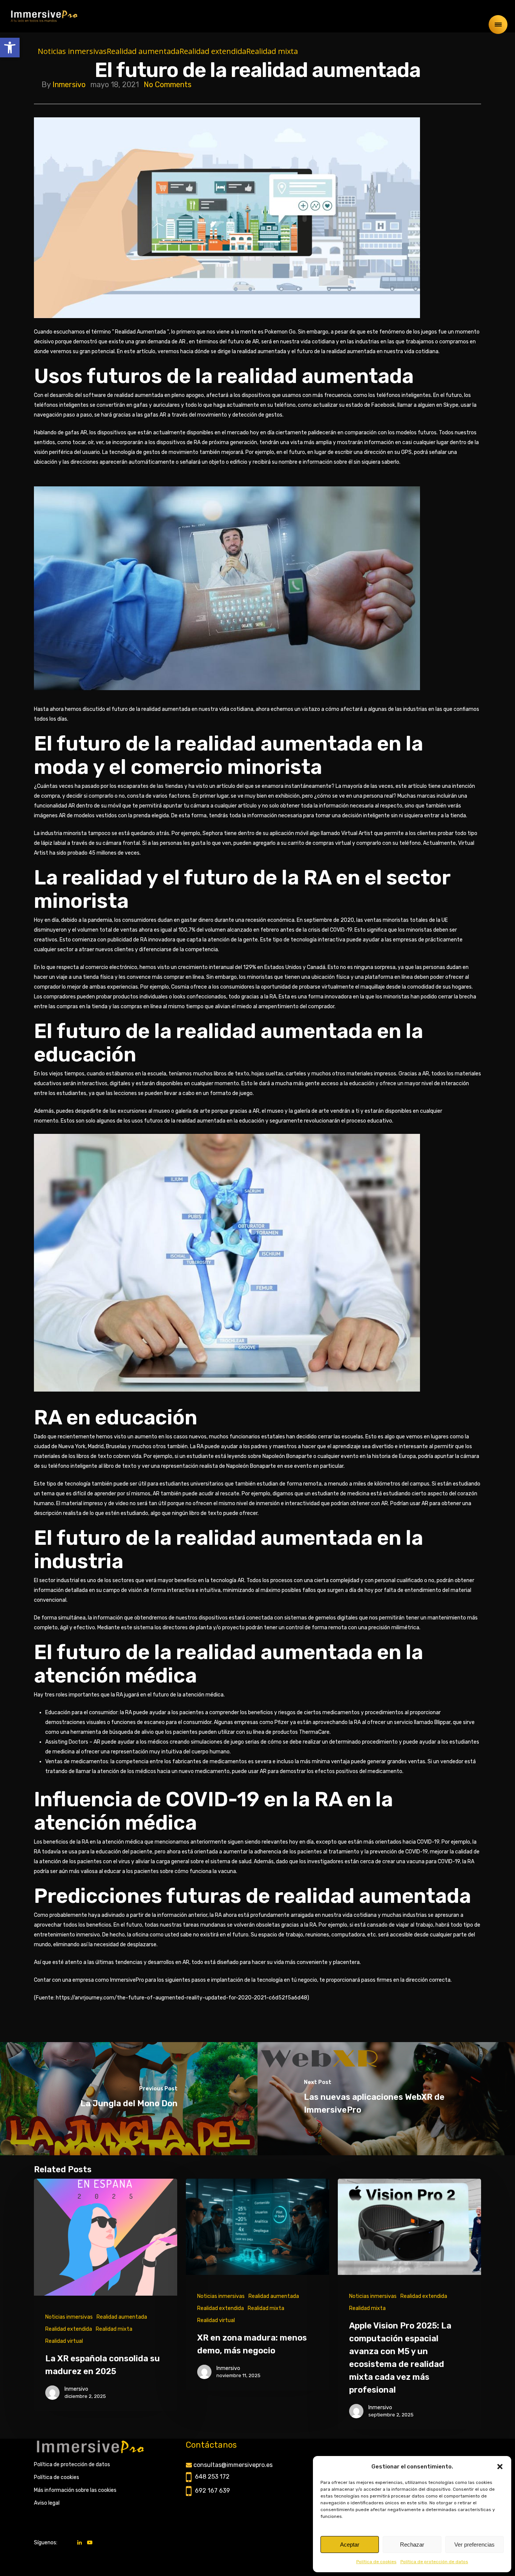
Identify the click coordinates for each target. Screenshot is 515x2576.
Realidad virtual (64, 2341)
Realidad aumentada (143, 51)
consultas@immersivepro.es (233, 2465)
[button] (10, 48)
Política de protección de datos (434, 2562)
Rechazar (412, 2544)
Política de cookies (376, 2562)
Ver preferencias (474, 2544)
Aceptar (350, 2544)
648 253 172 (212, 2477)
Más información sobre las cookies (75, 2490)
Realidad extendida (213, 51)
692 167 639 (212, 2491)
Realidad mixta (272, 51)
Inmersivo (69, 85)
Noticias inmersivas (72, 51)
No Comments (168, 85)
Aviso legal (47, 2503)
